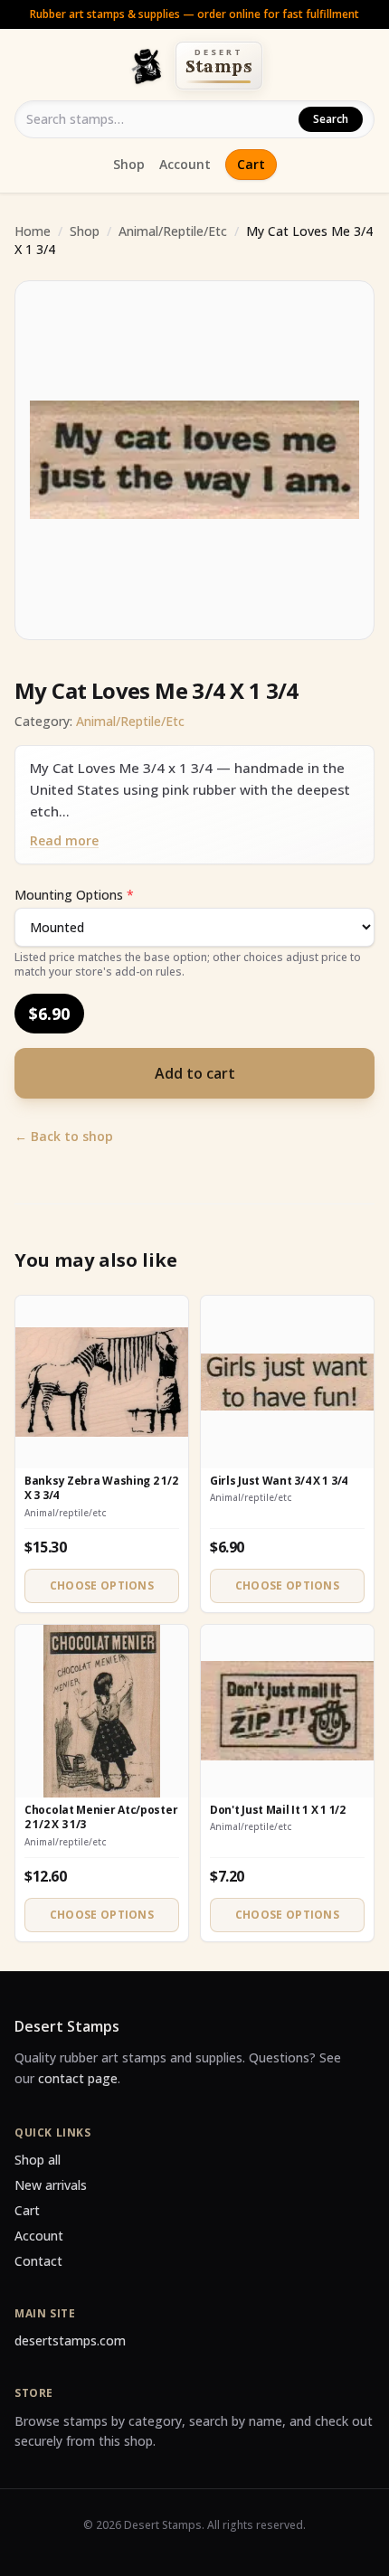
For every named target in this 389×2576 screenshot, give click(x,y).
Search (331, 119)
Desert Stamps (67, 2026)
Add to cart (195, 1073)
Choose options (102, 1585)
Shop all (38, 2160)
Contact (38, 2261)
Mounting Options (74, 895)
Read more (64, 840)
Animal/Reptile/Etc (173, 231)
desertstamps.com (70, 2340)
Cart (251, 164)
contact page (78, 2078)
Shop (129, 164)
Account (185, 164)
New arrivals (51, 2185)
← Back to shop (64, 1136)
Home (33, 231)
